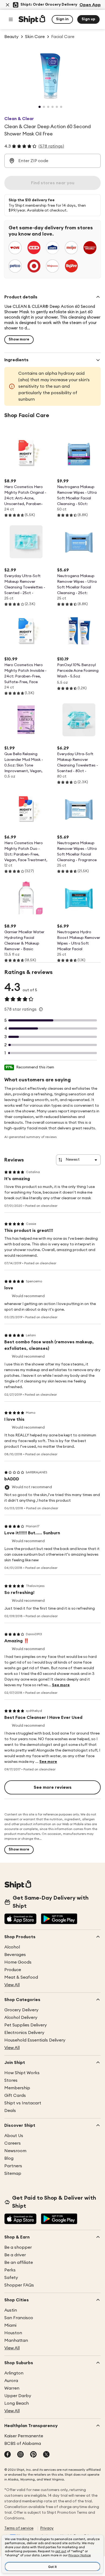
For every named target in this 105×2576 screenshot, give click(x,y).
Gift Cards (15, 2095)
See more (61, 1685)
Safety (11, 2278)
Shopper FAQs (19, 2285)
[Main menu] (11, 19)
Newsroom (15, 2151)
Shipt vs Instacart (23, 2103)
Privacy (47, 2528)
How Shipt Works (22, 2073)
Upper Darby (18, 2396)
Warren (12, 2388)
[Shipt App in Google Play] (59, 1919)
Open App (90, 5)
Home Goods (18, 1962)
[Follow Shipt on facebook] (8, 2455)
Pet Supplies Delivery (26, 2025)
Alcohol (12, 1947)
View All (12, 1985)
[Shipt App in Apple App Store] (20, 1919)
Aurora (11, 2381)
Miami (10, 2325)
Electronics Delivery (24, 2033)
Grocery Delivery (21, 2010)
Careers (13, 2143)
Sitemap (13, 2173)
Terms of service (19, 2528)
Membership (17, 2088)
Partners (13, 2166)
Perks (10, 2270)
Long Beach (17, 2403)
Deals (10, 2111)
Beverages (15, 1955)
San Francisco (19, 2318)
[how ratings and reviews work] (41, 1009)
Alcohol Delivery (21, 2018)
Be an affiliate (19, 2262)
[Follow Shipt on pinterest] (33, 2455)
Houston (13, 2333)
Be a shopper (18, 2247)
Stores (11, 2080)
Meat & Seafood (21, 1977)
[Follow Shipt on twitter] (46, 2455)
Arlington (14, 2373)
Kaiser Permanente (24, 2436)
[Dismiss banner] (8, 5)
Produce (13, 1970)
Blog (9, 2158)
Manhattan (16, 2340)
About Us (14, 2136)
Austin (11, 2310)
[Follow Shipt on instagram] (20, 2455)
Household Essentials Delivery (35, 2040)
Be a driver (15, 2255)
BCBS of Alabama (23, 2444)
